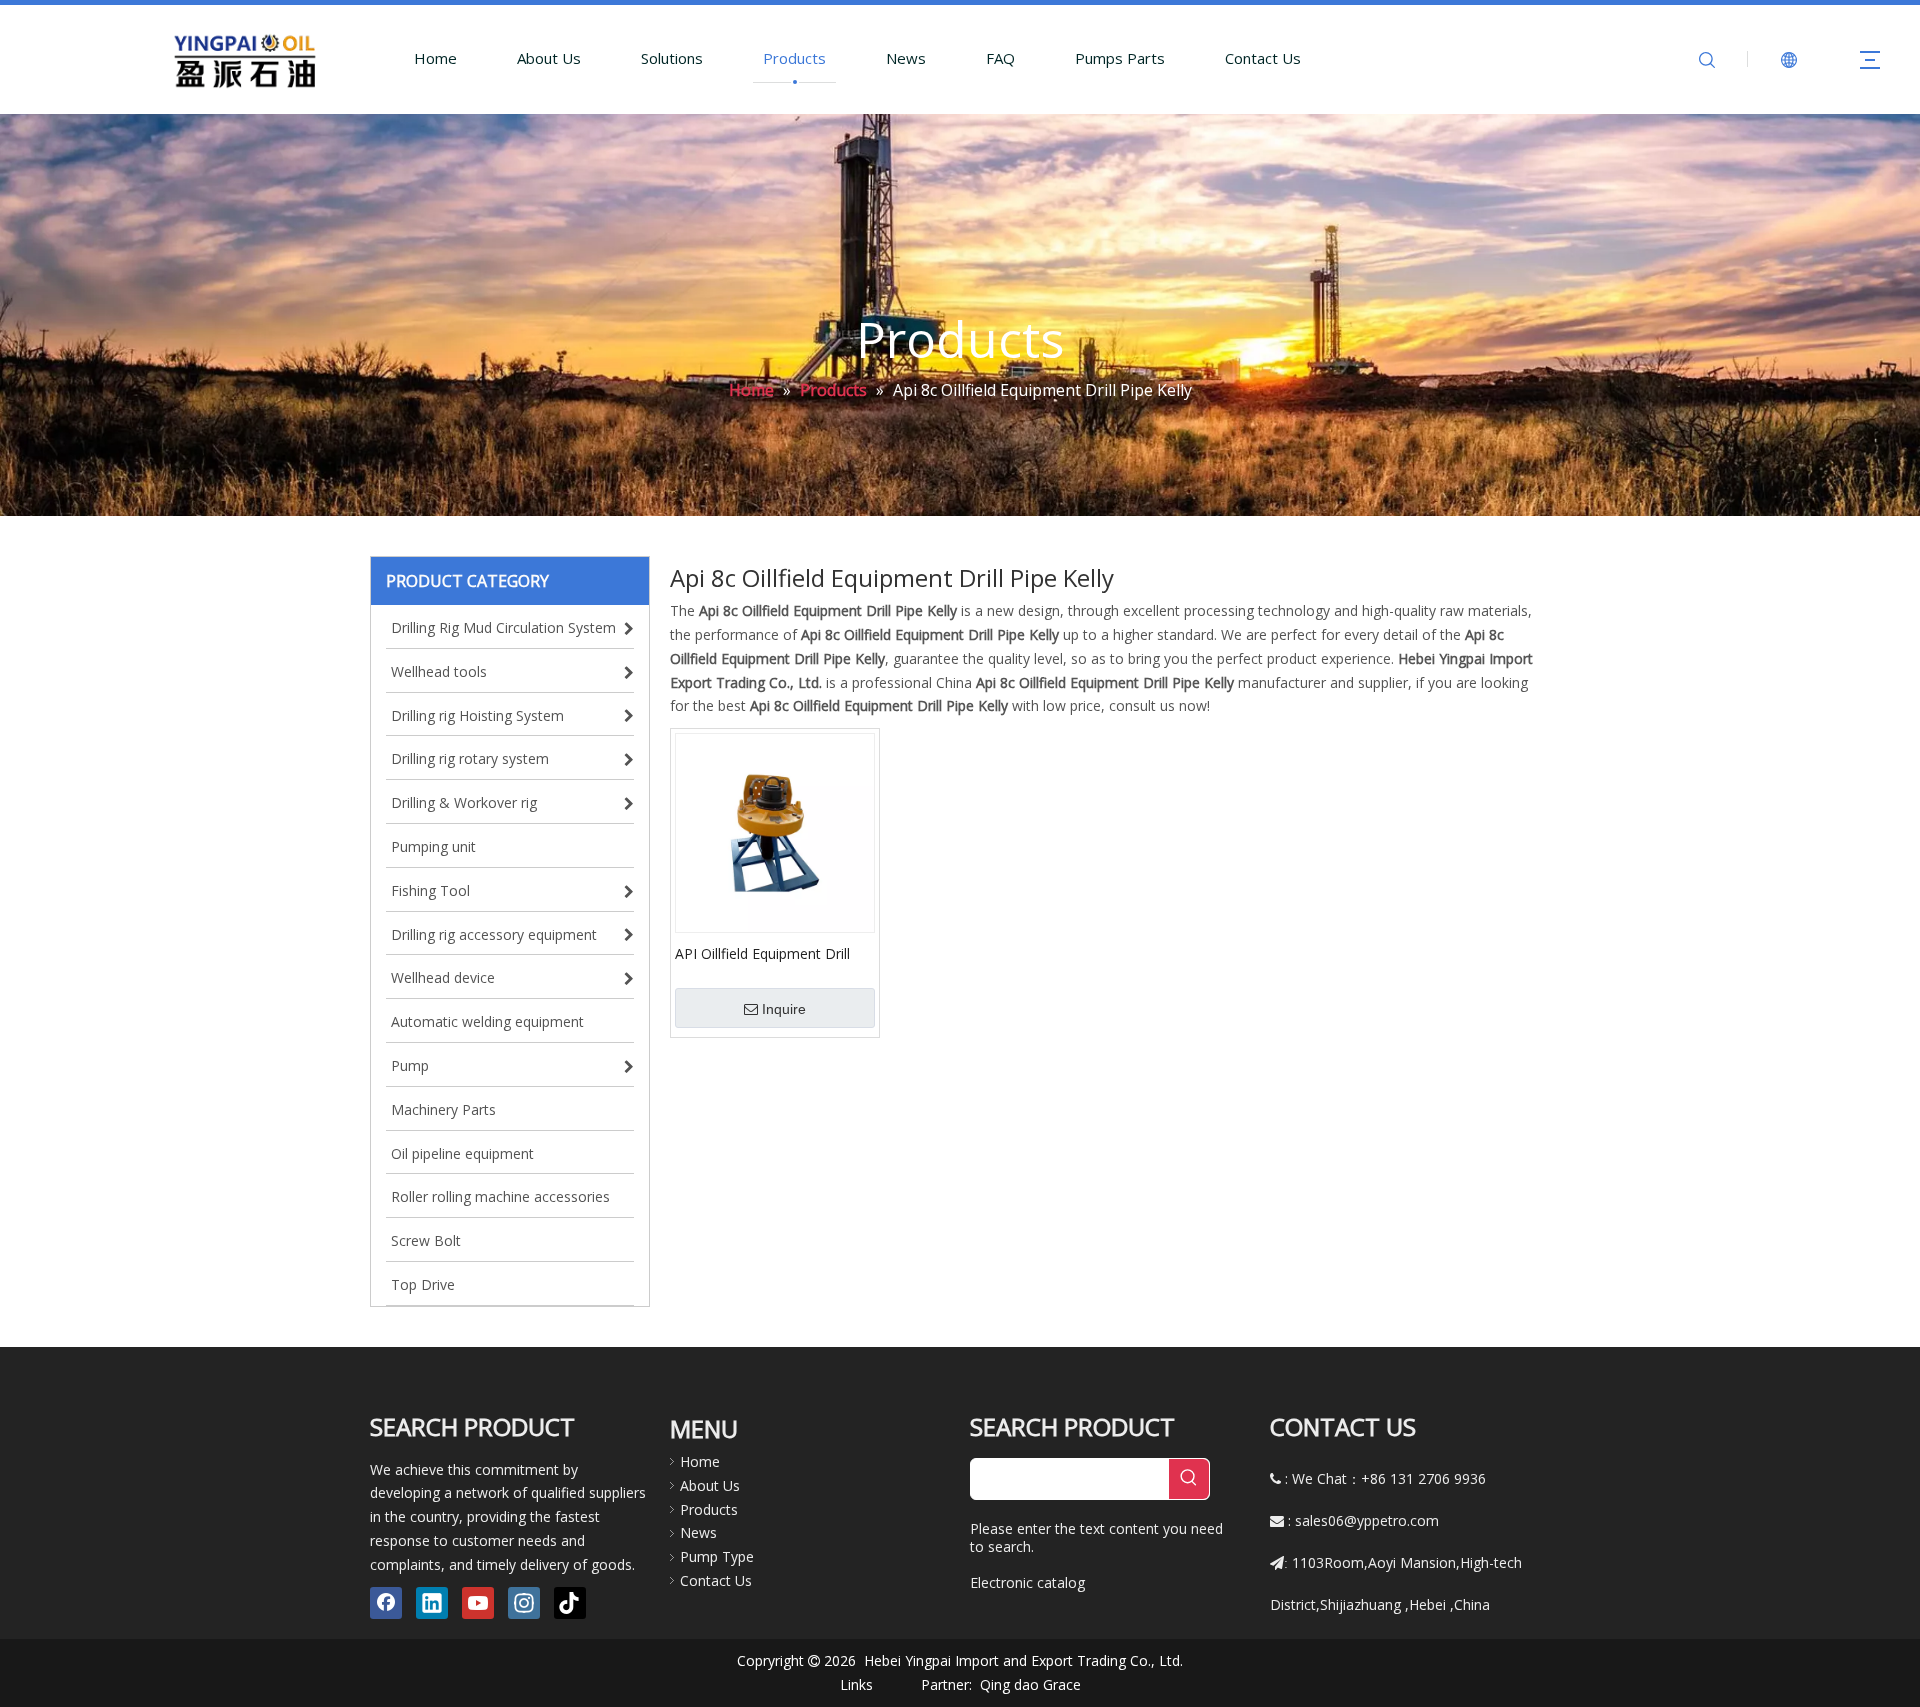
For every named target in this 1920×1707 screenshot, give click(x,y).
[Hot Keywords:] (1189, 1479)
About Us (549, 58)
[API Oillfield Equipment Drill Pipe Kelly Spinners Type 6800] (775, 831)
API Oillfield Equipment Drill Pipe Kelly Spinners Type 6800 (771, 953)
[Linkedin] (432, 1603)
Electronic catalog (1027, 1582)
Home (435, 58)
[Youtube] (478, 1603)
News (906, 58)
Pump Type (717, 1556)
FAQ (1000, 58)
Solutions (672, 58)
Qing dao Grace (1030, 1684)
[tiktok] (570, 1603)
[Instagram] (524, 1603)
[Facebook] (386, 1603)
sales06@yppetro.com (1367, 1520)
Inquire (784, 1009)
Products (794, 58)
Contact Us (1263, 58)
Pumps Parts (1120, 58)
